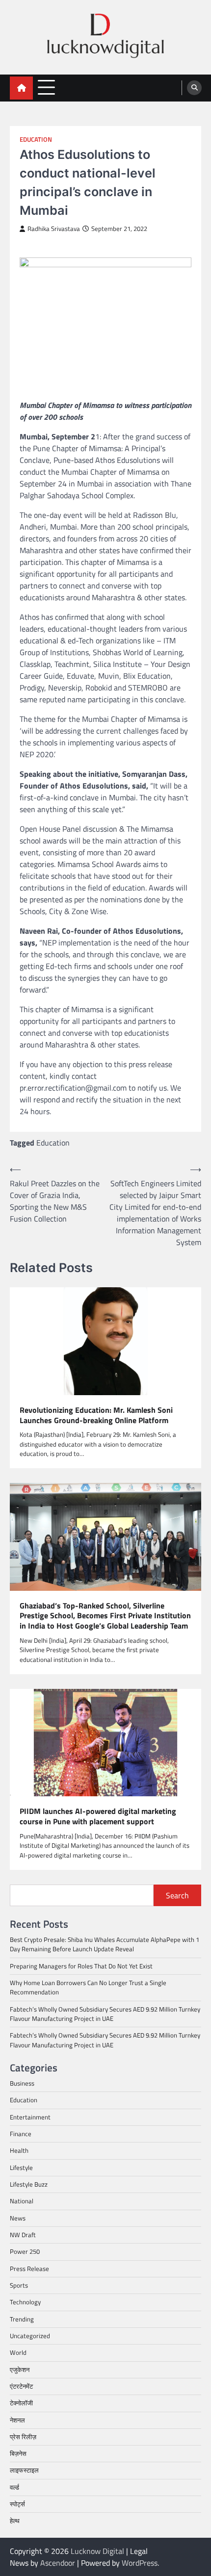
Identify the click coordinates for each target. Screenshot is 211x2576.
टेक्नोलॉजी (21, 2403)
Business (22, 2083)
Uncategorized (30, 2336)
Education (36, 140)
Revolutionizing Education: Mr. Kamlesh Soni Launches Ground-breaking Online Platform (96, 1415)
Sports (19, 2285)
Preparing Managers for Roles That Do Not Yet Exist (81, 1966)
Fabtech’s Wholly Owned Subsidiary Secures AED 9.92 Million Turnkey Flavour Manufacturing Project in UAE (105, 2014)
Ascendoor (58, 2563)
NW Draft (23, 2235)
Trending (22, 2319)
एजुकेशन (20, 2370)
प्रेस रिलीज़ (23, 2437)
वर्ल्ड (14, 2487)
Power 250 (25, 2251)
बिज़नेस (18, 2453)
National (22, 2201)
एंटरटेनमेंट (21, 2386)
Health (19, 2150)
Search (177, 1895)
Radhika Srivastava (54, 229)
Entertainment (30, 2117)
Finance (21, 2134)
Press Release (29, 2269)
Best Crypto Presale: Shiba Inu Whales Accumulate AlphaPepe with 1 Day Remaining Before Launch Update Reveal (105, 1944)
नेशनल (17, 2420)
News (18, 2218)
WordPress (140, 2563)
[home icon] (21, 88)
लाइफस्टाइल (24, 2470)
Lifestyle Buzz (29, 2184)
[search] (194, 88)
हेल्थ (15, 2521)
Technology (25, 2302)
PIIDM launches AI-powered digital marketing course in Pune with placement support (98, 1816)
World (18, 2352)
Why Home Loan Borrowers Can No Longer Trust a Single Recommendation (88, 1987)
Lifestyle (21, 2168)
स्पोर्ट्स (17, 2504)
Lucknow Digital (97, 2551)
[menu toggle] (46, 88)
